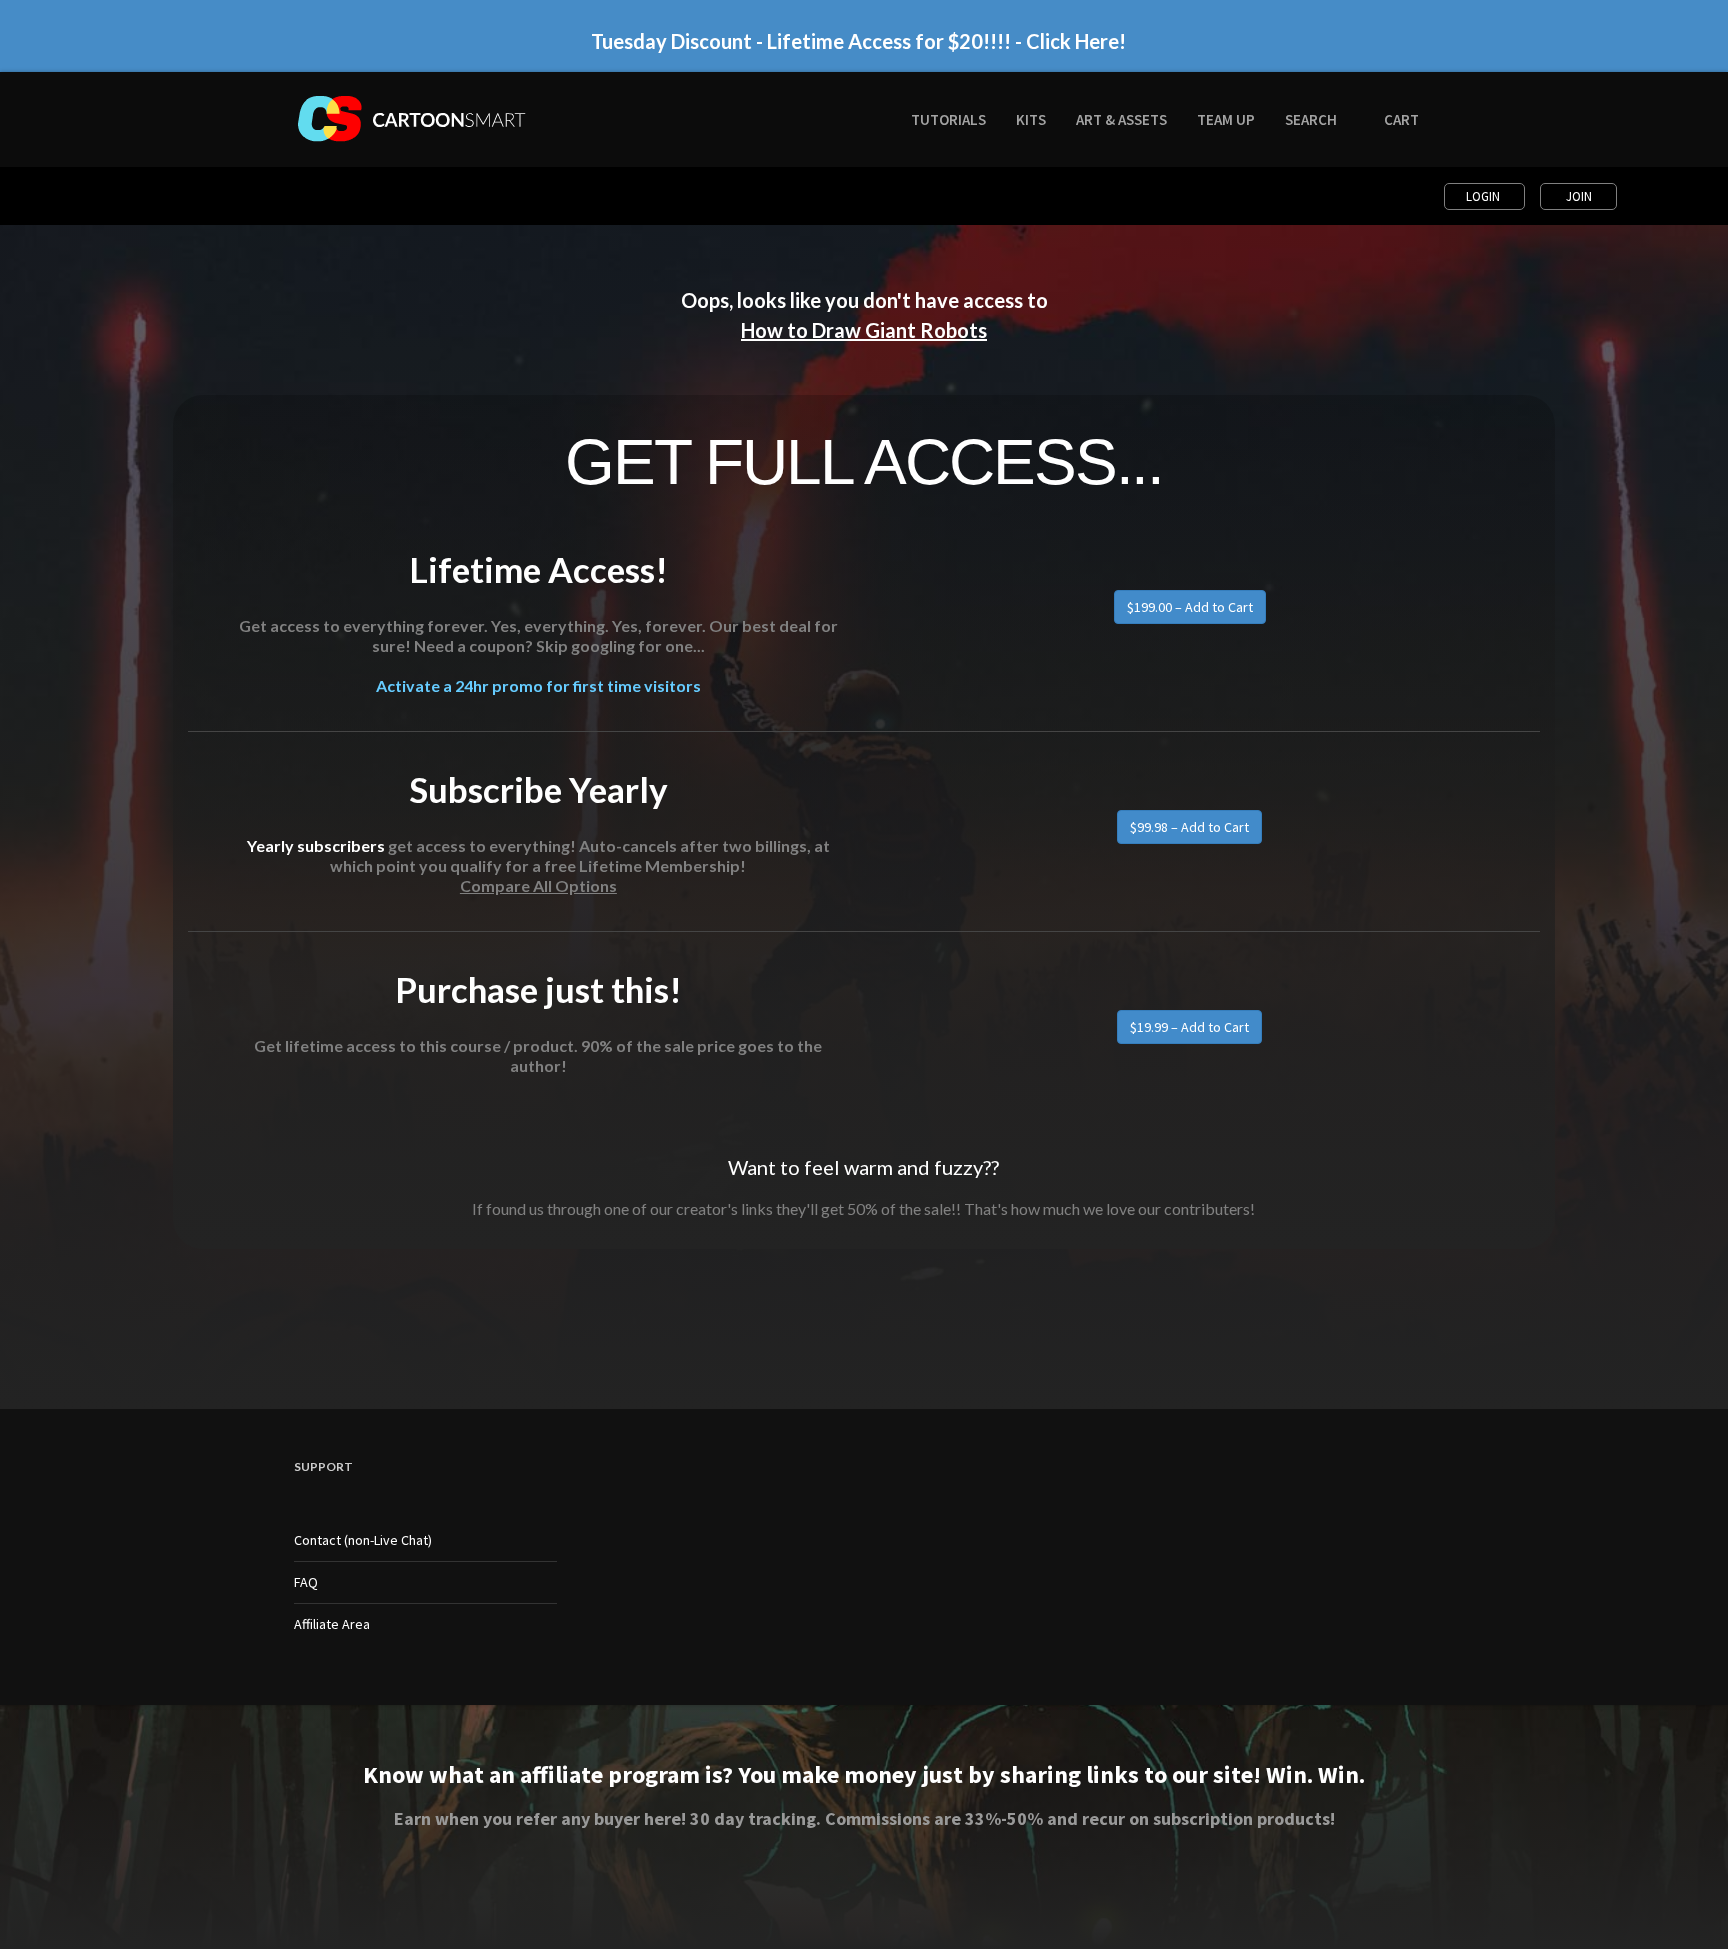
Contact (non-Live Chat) (363, 1540)
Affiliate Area (332, 1624)
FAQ (306, 1582)
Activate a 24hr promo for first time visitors (538, 685)
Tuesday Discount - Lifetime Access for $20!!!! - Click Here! (858, 41)
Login (1484, 196)
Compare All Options (538, 885)
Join (1579, 196)
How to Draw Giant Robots (864, 330)
